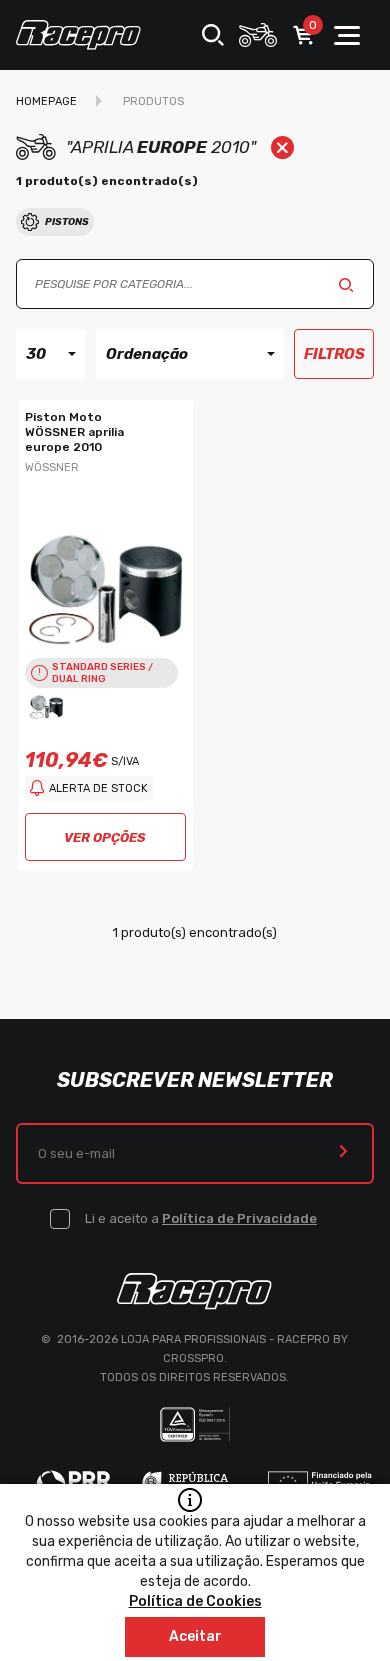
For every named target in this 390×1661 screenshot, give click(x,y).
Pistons (67, 222)
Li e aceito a (201, 1218)
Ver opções (105, 837)
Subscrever (343, 1153)
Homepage (46, 101)
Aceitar (195, 1636)
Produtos (153, 101)
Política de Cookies (195, 1601)
